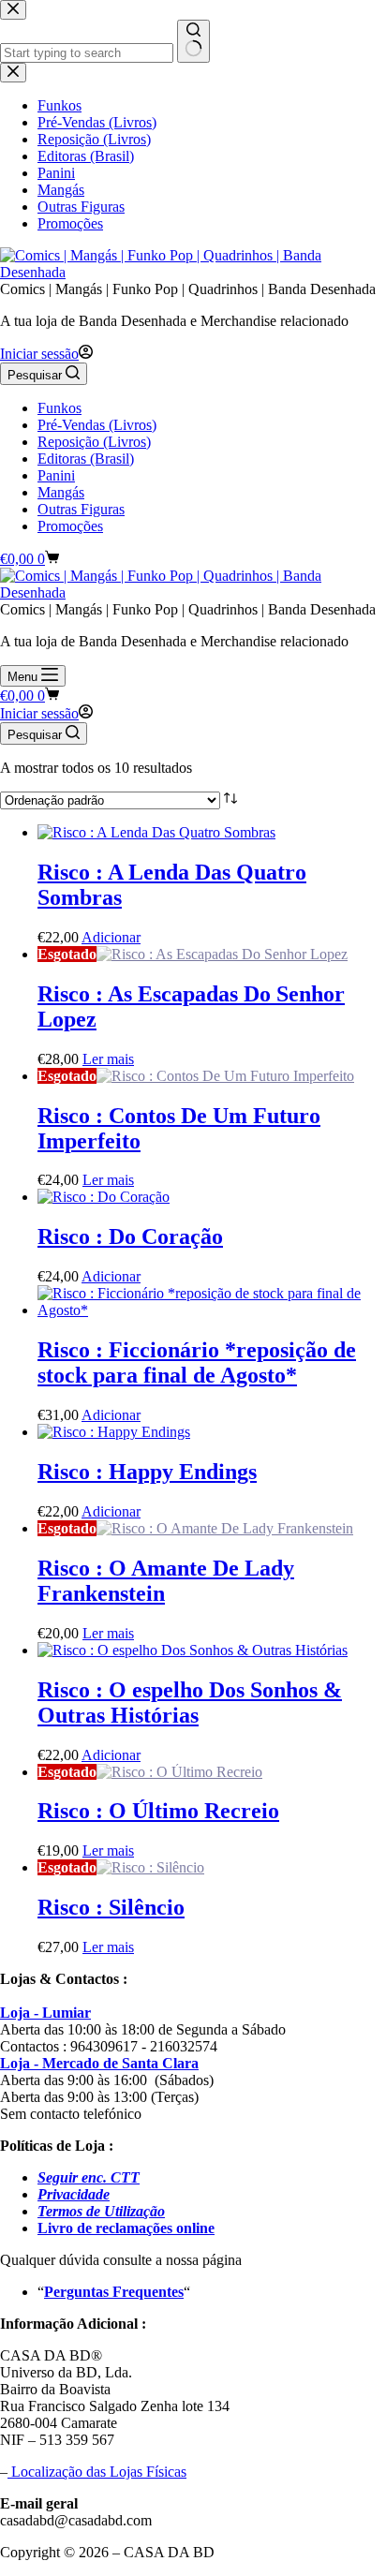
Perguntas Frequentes (114, 2292)
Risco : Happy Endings (147, 1472)
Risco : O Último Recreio (158, 1811)
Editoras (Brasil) (86, 459)
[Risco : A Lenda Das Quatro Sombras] (156, 832)
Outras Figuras (81, 509)
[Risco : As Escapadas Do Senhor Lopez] (222, 954)
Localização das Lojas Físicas (97, 2472)
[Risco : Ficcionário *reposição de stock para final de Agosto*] (212, 1310)
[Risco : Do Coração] (104, 1197)
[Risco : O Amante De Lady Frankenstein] (225, 1528)
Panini (56, 475)
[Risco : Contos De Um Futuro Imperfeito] (225, 1076)
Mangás (61, 492)
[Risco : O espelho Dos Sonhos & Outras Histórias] (193, 1650)
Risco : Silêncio (111, 1907)
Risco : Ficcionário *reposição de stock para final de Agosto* (197, 1362)
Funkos (59, 408)
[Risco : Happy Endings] (114, 1432)
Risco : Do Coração (130, 1236)
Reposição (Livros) (94, 442)
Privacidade (74, 2194)
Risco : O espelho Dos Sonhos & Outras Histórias (190, 1703)
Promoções (70, 526)
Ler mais (108, 1059)
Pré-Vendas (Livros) (97, 425)
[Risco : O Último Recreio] (179, 1772)
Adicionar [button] (111, 937)
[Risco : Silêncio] (150, 1867)
